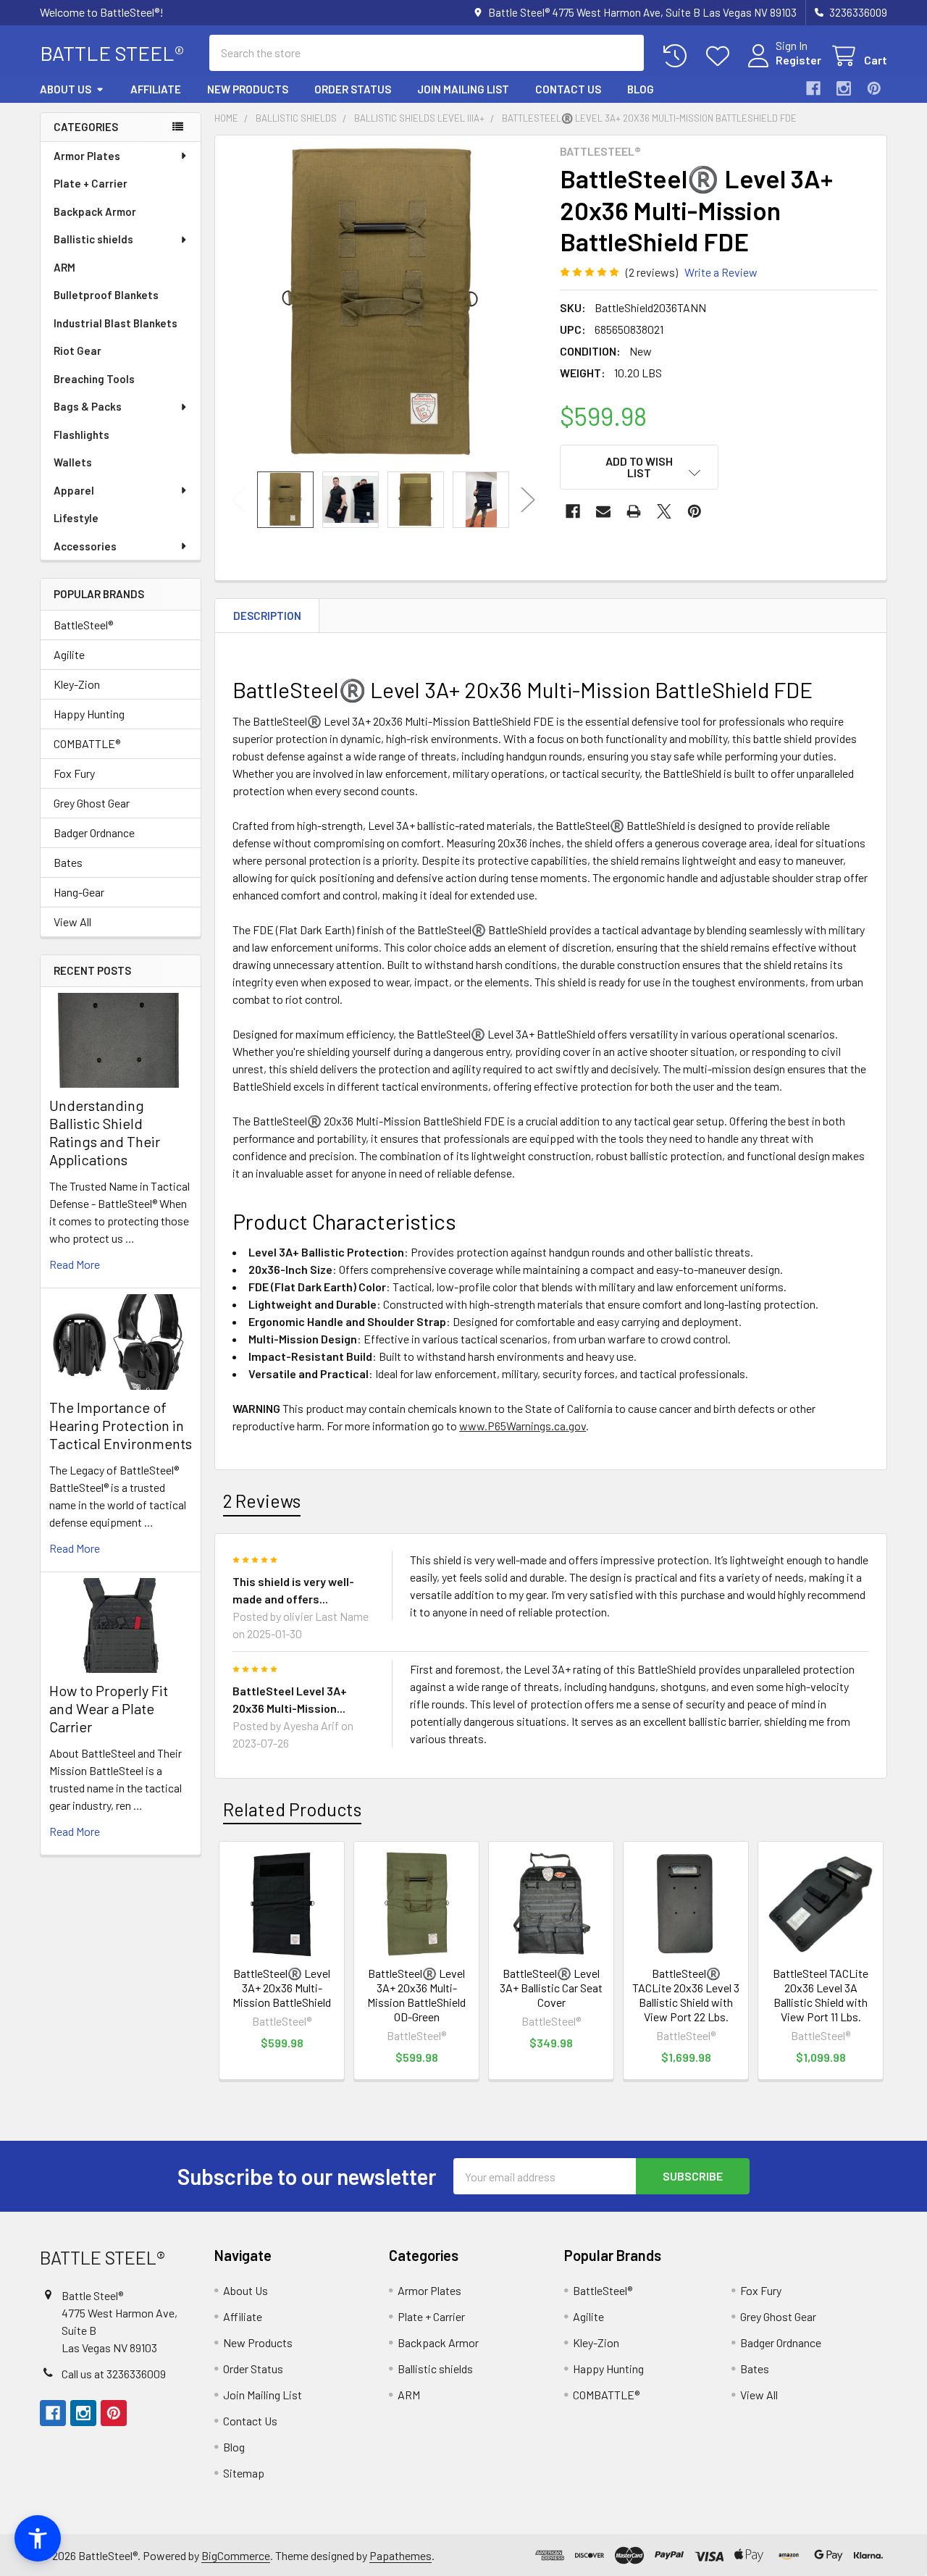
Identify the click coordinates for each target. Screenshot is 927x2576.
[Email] (603, 511)
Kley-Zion (77, 684)
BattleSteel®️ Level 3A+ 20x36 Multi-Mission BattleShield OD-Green (416, 1995)
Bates (68, 862)
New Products (248, 89)
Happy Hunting (89, 714)
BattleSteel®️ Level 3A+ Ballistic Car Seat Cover (551, 1988)
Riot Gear (77, 351)
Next (528, 499)
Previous (238, 499)
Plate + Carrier (91, 183)
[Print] (634, 511)
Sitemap (244, 2473)
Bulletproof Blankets (106, 295)
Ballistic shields (93, 239)
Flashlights (81, 435)
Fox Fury (74, 773)
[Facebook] (813, 88)
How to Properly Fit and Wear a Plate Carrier (109, 1708)
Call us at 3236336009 (114, 2374)
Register (798, 60)
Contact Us (568, 89)
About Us (66, 89)
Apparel (74, 490)
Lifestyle (76, 518)
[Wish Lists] (721, 56)
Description (267, 616)
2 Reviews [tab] (262, 1501)
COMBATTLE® (87, 743)
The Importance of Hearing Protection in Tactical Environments (121, 1425)
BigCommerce (236, 2555)
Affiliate (156, 89)
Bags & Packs (88, 406)
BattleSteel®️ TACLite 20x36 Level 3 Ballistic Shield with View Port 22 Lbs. (686, 1995)
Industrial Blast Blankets (116, 323)
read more (75, 1264)
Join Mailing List (463, 89)
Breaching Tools (94, 379)
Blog (641, 89)
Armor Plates (87, 156)
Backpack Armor (95, 211)
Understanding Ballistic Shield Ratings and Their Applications (105, 1132)
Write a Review (721, 272)
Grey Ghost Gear (92, 803)
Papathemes (400, 2555)
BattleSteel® (83, 625)
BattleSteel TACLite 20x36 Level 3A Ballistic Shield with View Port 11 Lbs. (821, 1995)
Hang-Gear (79, 892)
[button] (639, 467)
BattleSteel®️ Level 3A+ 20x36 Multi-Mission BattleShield (282, 1988)
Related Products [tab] (292, 1809)
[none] (383, 303)
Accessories (85, 546)
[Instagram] (844, 88)
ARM (64, 267)
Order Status (353, 89)
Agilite (69, 654)
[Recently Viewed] (678, 56)
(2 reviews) (652, 272)
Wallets (73, 462)
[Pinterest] (874, 88)
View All (72, 922)
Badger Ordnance (94, 832)
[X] (664, 511)
